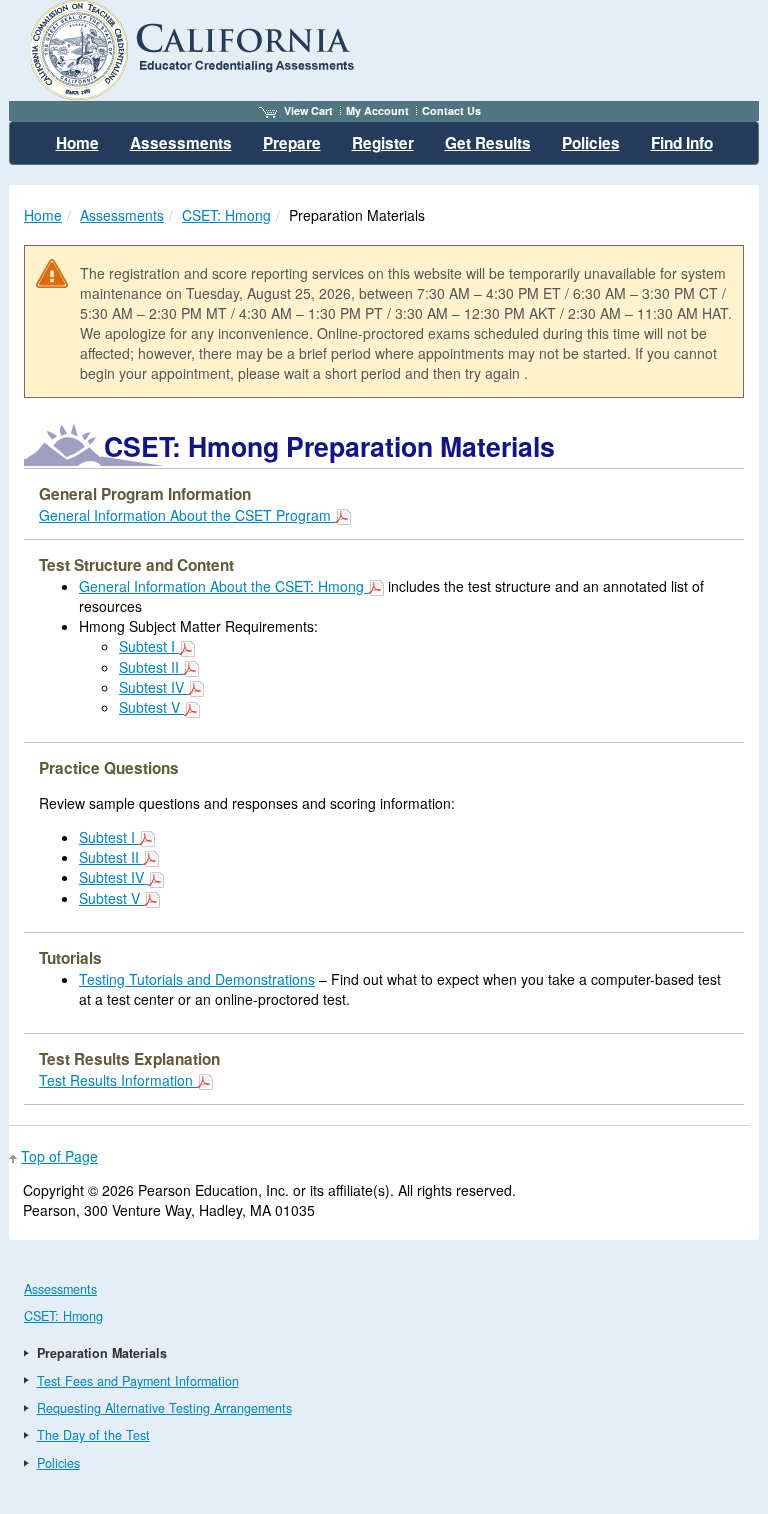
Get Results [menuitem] (488, 143)
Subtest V (151, 707)
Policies (58, 1463)
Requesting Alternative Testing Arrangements (164, 1408)
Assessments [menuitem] (181, 143)
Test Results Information (118, 1080)
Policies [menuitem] (591, 143)
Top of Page (59, 1156)
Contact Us (451, 110)
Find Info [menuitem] (682, 143)
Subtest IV (153, 687)
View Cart (308, 110)
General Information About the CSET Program (187, 515)
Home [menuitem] (77, 143)
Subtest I (149, 646)
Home (43, 215)
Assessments (122, 215)
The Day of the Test (93, 1435)
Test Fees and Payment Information (138, 1381)
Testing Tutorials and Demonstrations (197, 979)
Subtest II (151, 667)
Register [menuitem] (383, 143)
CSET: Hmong (226, 215)
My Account (377, 110)
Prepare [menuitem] (292, 143)
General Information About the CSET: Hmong (223, 586)
